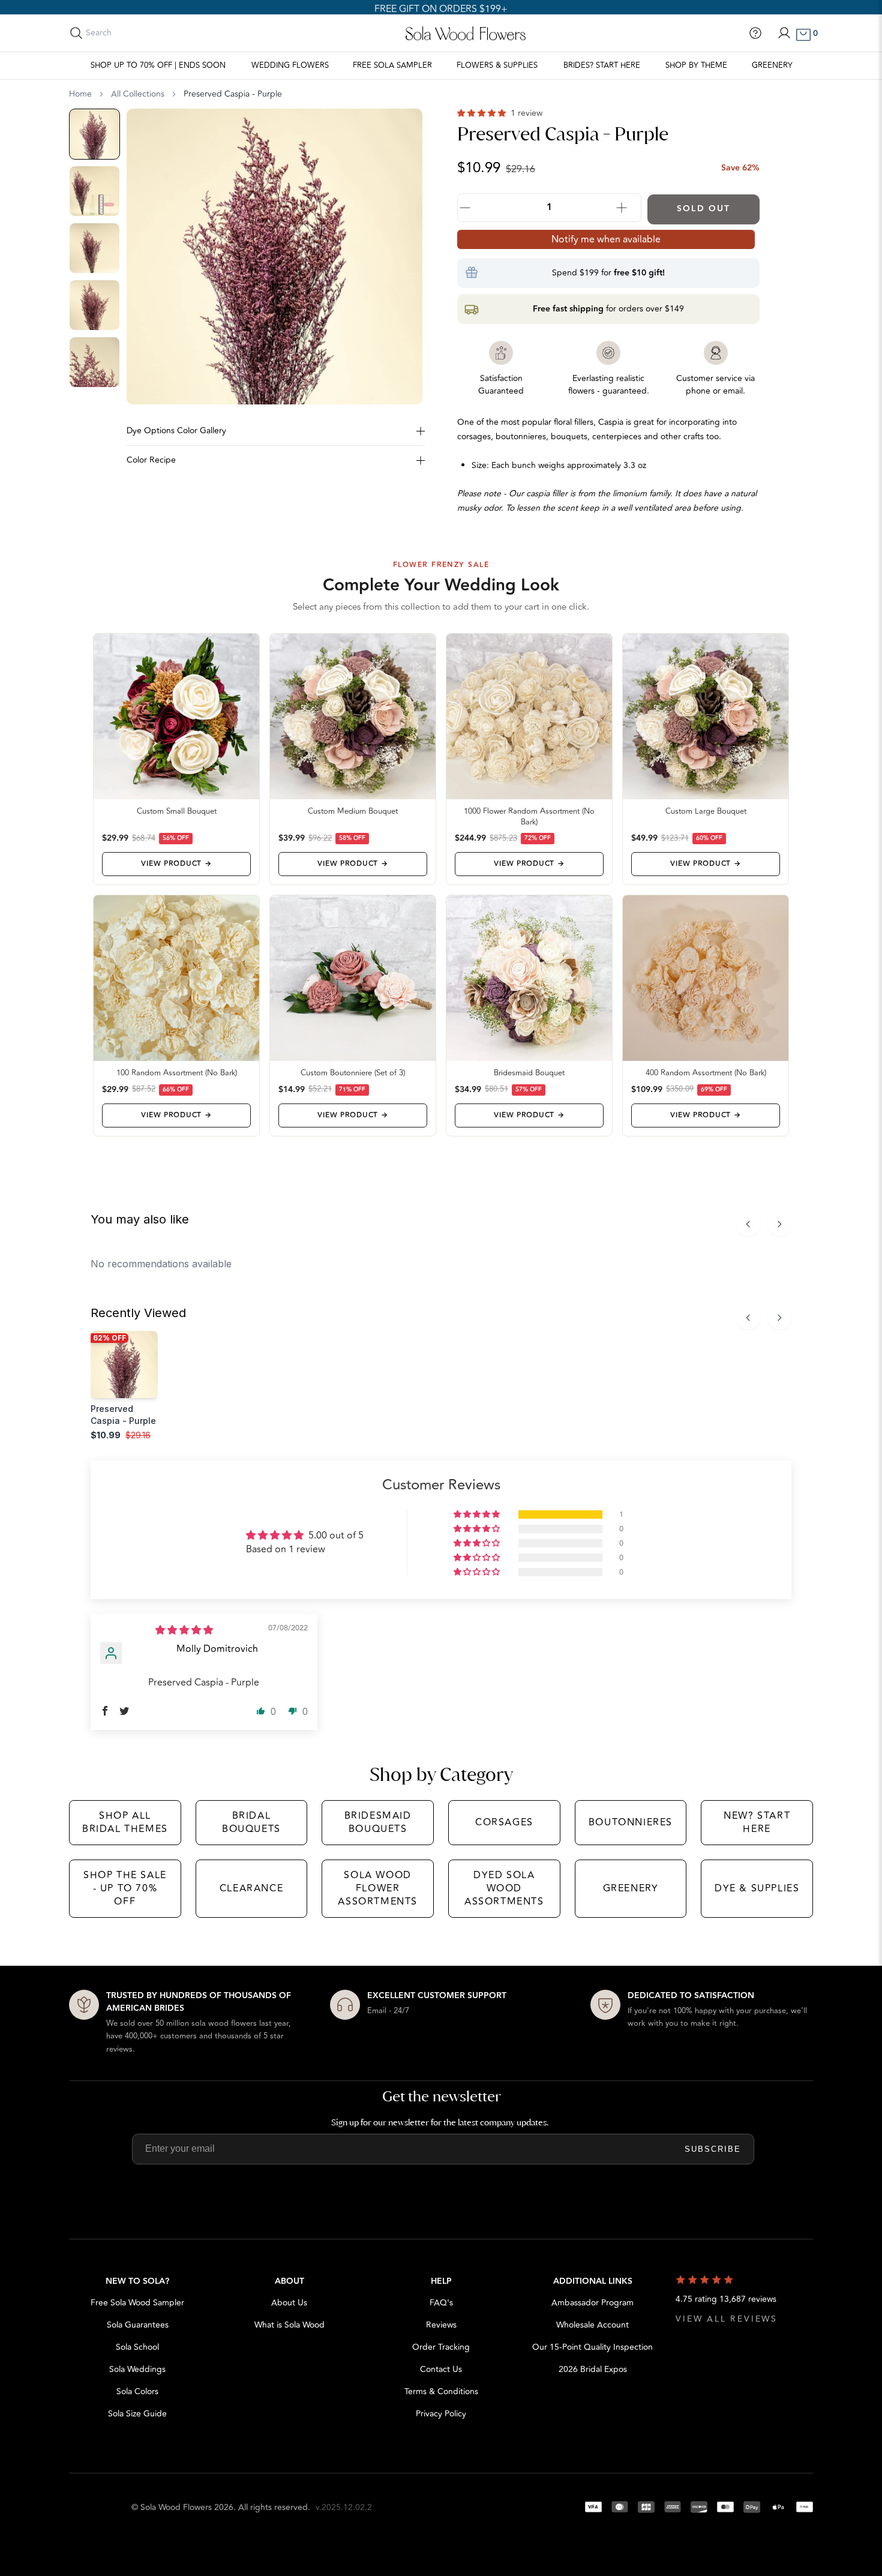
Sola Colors (137, 2391)
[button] (483, 113)
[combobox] (139, 33)
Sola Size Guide (137, 2414)
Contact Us (441, 2369)
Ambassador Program (592, 2303)
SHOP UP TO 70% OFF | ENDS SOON (158, 65)
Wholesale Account (592, 2325)
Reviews (441, 2325)
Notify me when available (606, 239)
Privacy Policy (441, 2414)
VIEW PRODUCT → (176, 864)
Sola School (137, 2347)
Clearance (251, 1888)
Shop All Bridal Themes (125, 1822)
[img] (184, 1630)
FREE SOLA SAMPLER (392, 65)
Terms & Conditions (441, 2391)
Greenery (772, 65)
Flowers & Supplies (497, 65)
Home (80, 94)
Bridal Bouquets (251, 1822)
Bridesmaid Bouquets (378, 1822)
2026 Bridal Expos (593, 2369)
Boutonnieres (631, 1822)
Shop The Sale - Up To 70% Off (125, 1889)
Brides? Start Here (602, 65)
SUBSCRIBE (713, 2149)
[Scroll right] (779, 1224)
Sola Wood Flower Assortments (378, 1889)
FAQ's (441, 2303)
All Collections (138, 94)
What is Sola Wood (289, 2325)
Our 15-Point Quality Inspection (592, 2347)
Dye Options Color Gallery (176, 431)
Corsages (504, 1822)
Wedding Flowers (290, 65)
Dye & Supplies (757, 1888)
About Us (289, 2303)
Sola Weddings (137, 2369)
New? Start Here (757, 1822)
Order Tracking (441, 2347)
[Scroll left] (748, 1224)
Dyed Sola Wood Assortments (504, 1889)
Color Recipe (151, 460)
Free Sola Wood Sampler (137, 2303)
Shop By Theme (696, 65)
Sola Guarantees (138, 2325)
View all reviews (727, 2319)
